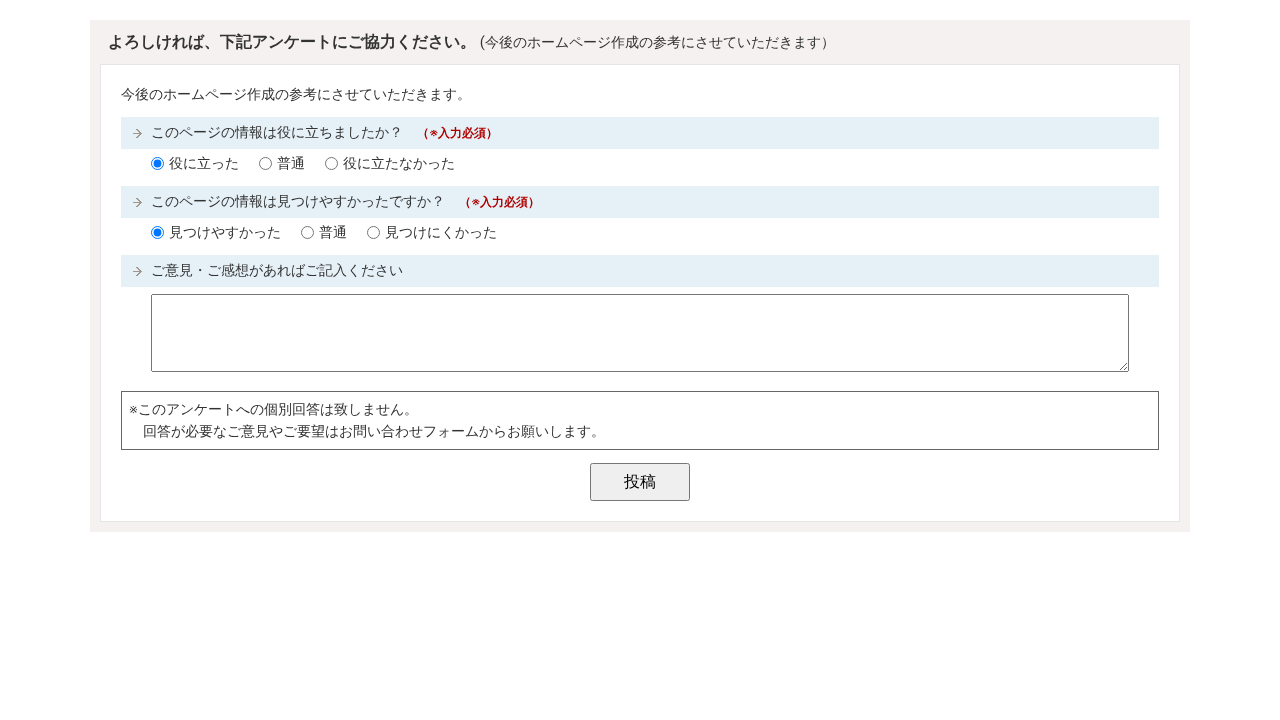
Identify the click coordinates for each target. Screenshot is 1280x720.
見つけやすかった (225, 232)
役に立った (204, 163)
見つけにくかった (441, 232)
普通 (291, 163)
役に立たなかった (399, 163)
